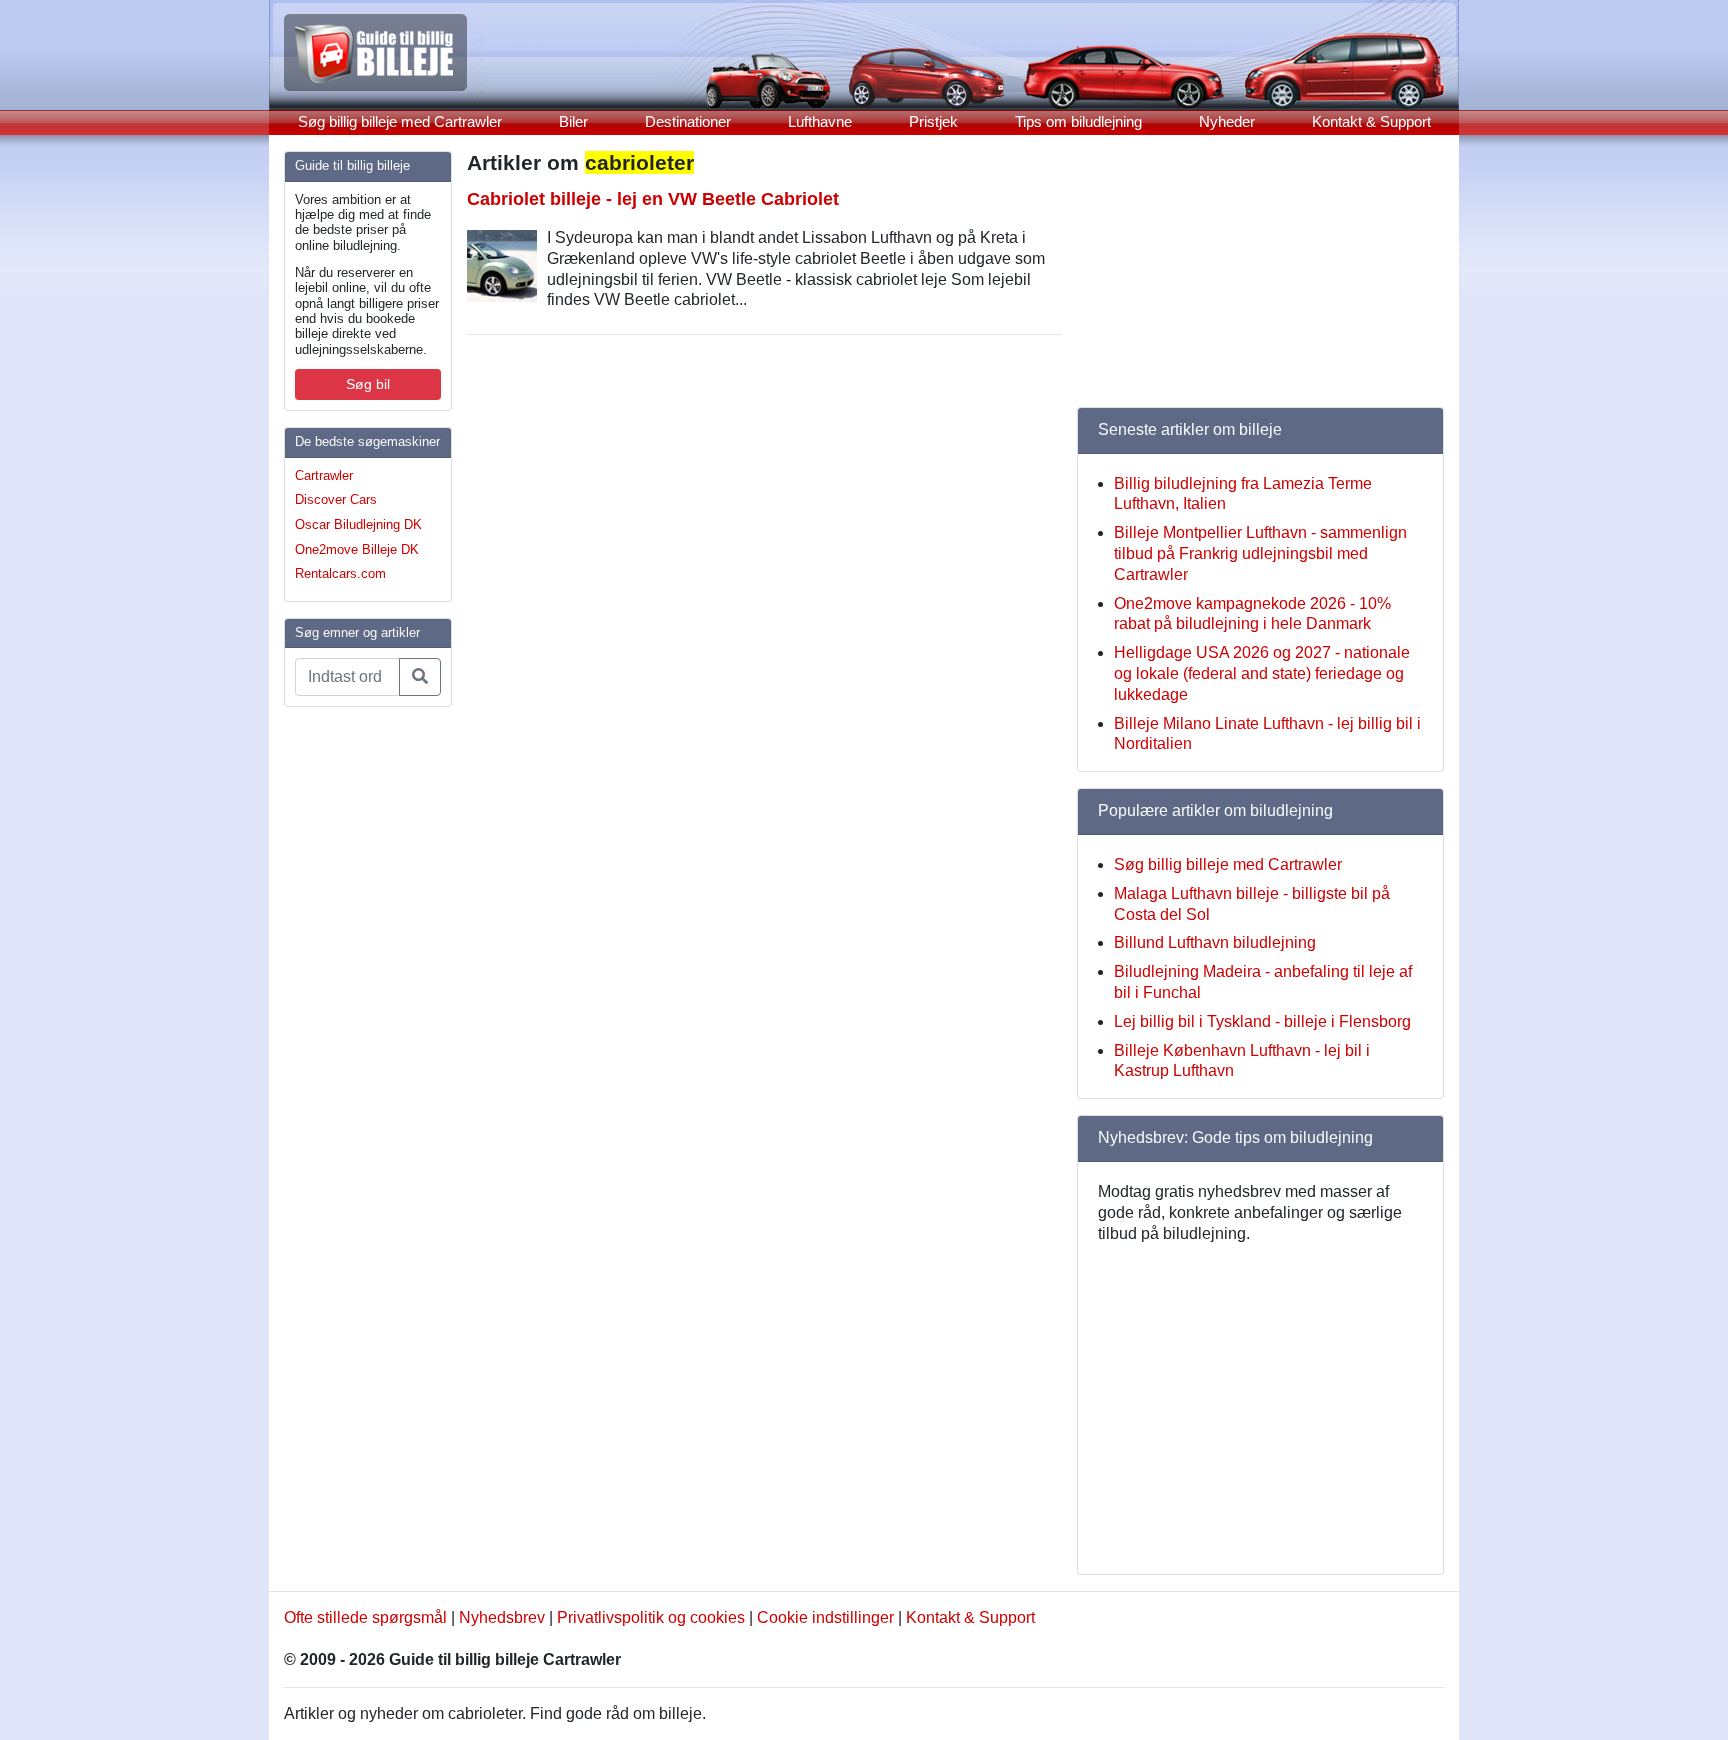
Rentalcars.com (340, 573)
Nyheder (1227, 121)
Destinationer (688, 121)
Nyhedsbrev (502, 1617)
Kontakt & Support (1371, 121)
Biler (573, 121)
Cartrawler (324, 475)
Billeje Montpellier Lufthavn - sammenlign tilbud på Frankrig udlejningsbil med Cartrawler (1260, 553)
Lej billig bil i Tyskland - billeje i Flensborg (1262, 1021)
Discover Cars (336, 499)
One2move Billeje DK (357, 549)
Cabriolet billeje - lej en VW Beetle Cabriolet (653, 198)
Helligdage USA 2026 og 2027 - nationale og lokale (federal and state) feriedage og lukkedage (1262, 673)
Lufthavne (820, 121)
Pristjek (933, 121)
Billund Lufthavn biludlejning (1215, 942)
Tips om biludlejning (1078, 121)
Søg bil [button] (368, 384)
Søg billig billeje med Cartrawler (400, 121)
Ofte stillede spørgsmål (365, 1617)
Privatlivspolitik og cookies (651, 1617)
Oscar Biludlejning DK (358, 524)
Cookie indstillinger (825, 1617)
